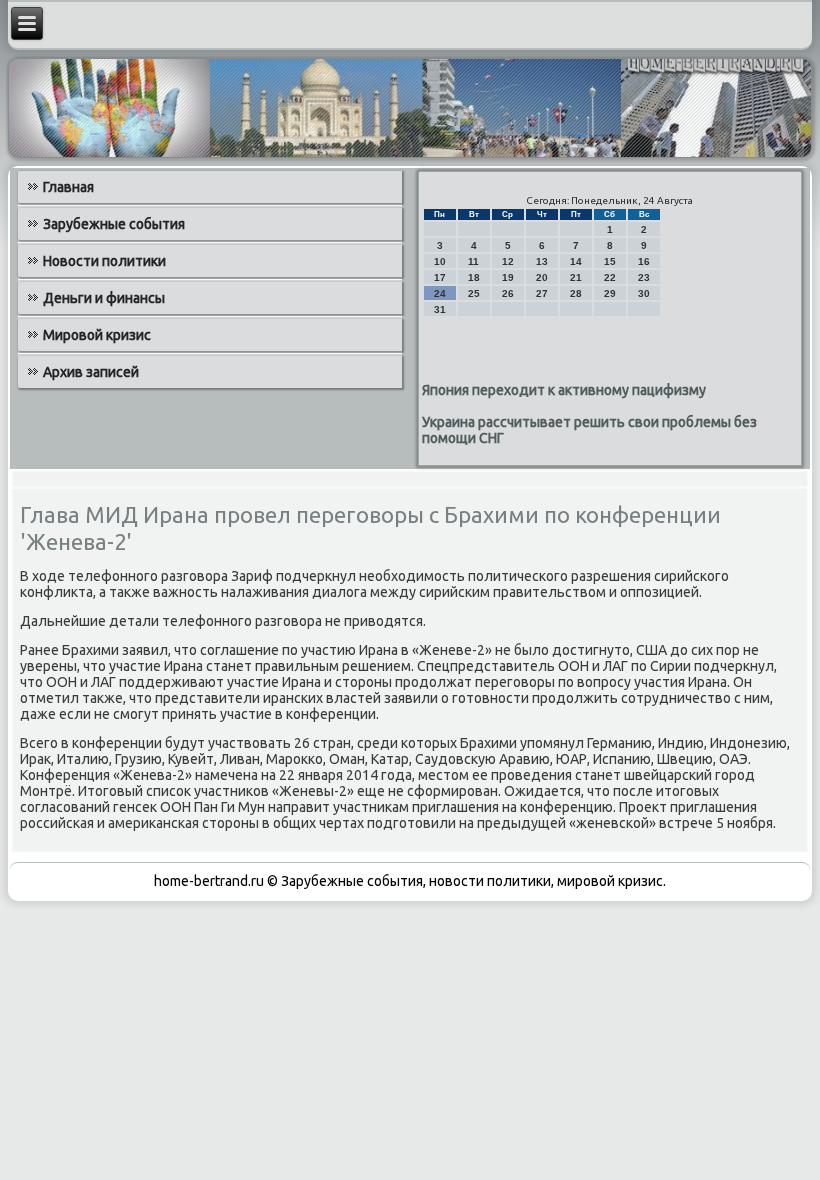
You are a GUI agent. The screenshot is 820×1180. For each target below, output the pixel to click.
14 (576, 261)
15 (610, 261)
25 (474, 293)
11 (473, 261)
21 (576, 277)
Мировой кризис (97, 335)
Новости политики (104, 261)
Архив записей (91, 372)
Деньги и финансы (104, 298)
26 (508, 293)
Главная (68, 187)
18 (474, 277)
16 (644, 261)
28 (576, 293)
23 (644, 277)
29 (610, 293)
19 (508, 277)
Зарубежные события (114, 224)
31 (440, 309)
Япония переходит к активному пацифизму (564, 390)
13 (542, 261)
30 (644, 293)
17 (440, 277)
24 (440, 293)
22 (610, 277)
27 (542, 293)
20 (542, 277)
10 (440, 261)
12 (508, 261)
